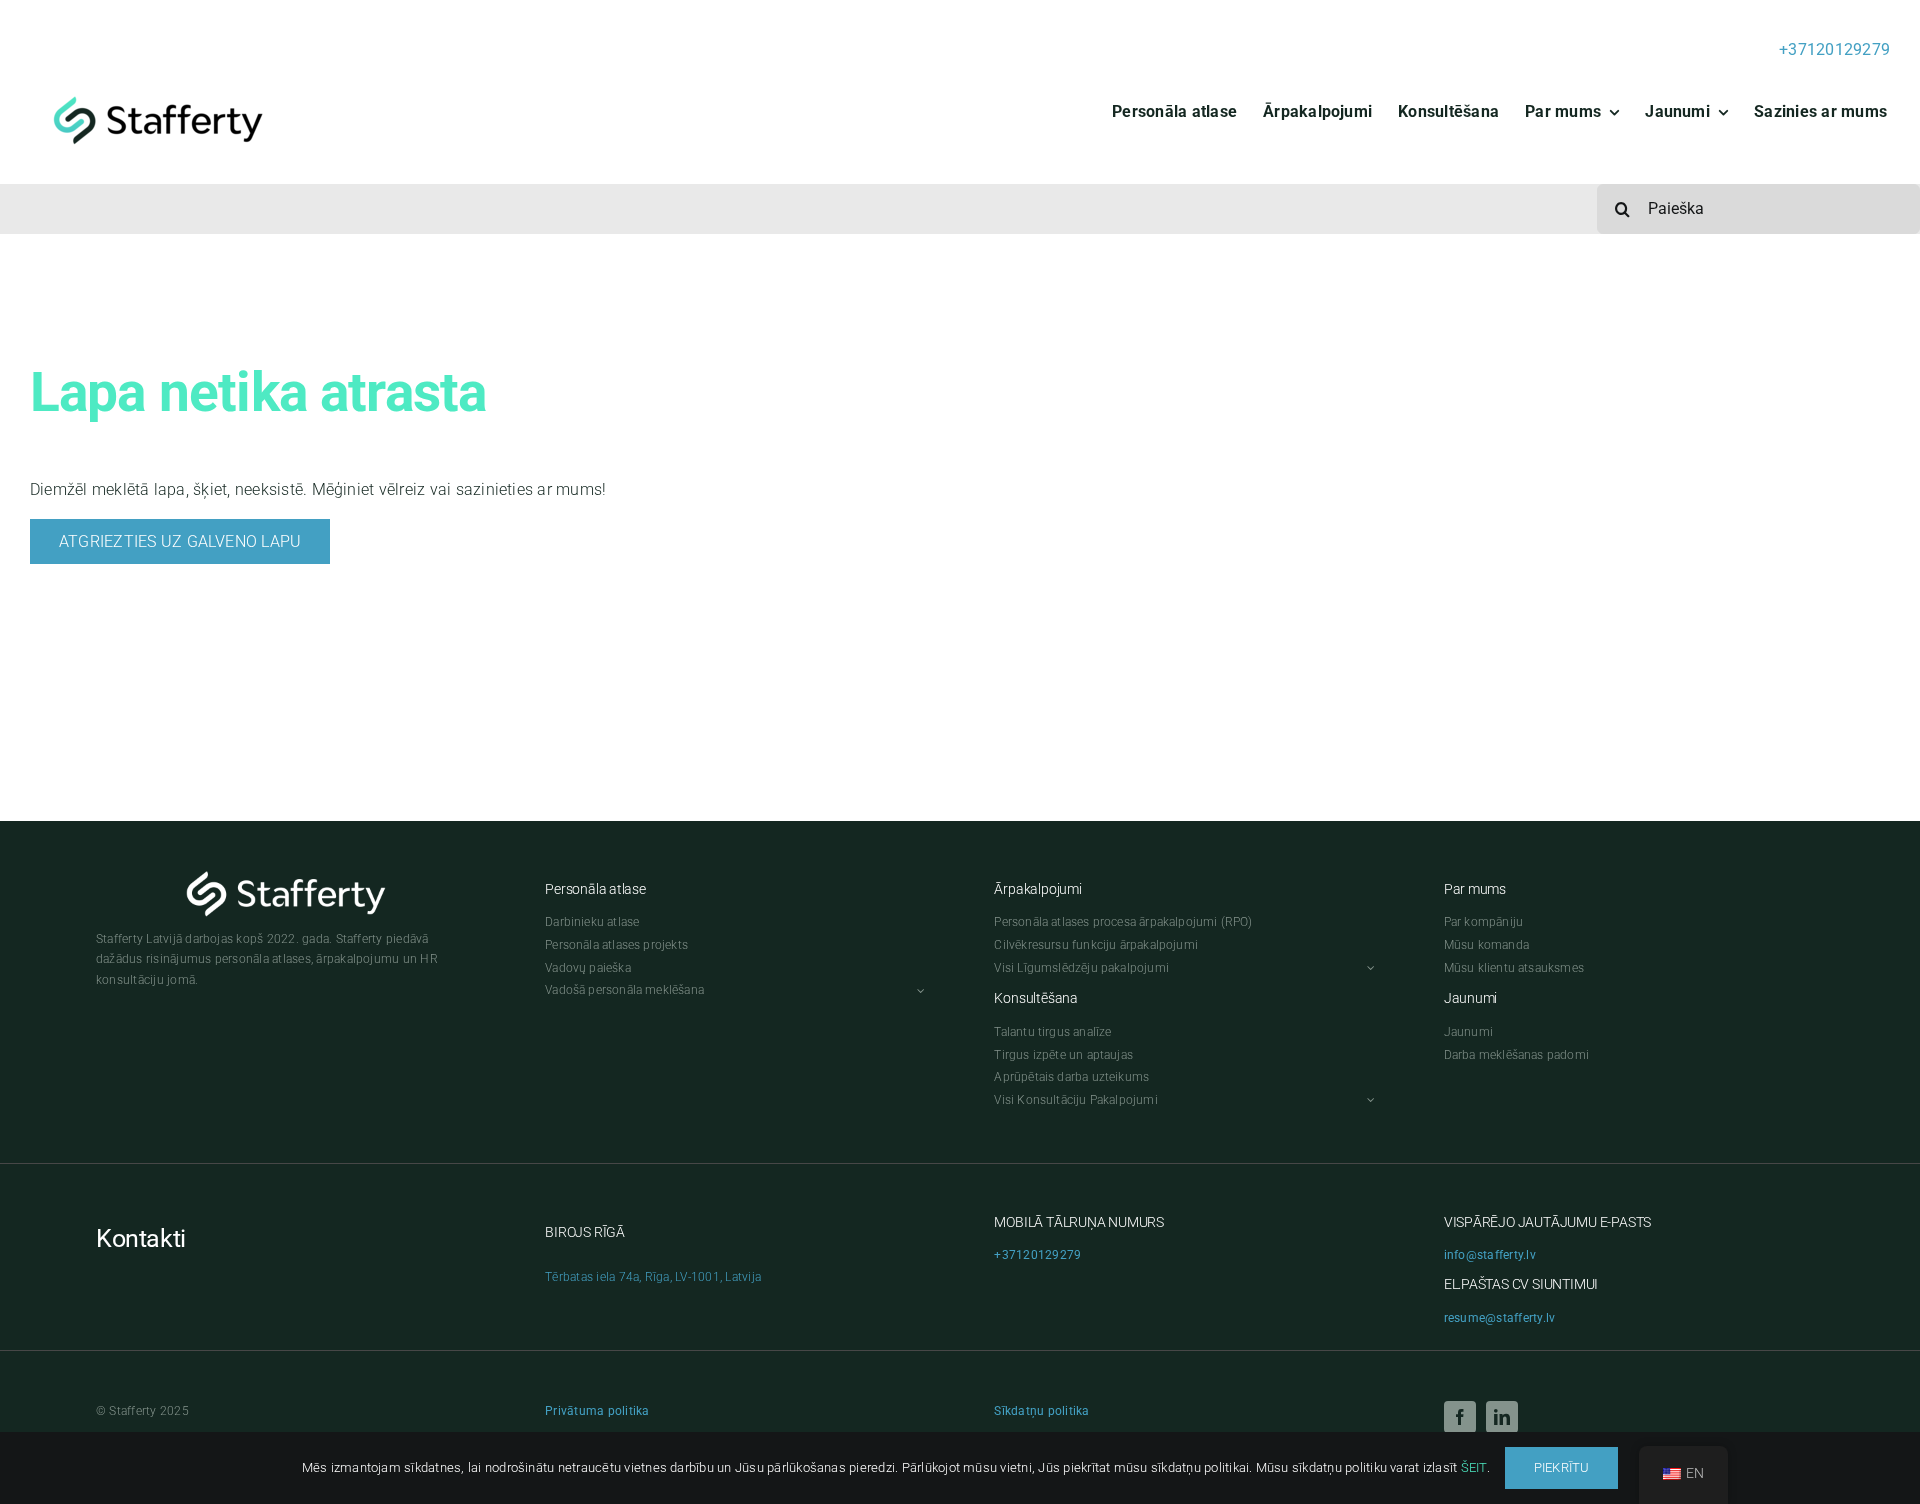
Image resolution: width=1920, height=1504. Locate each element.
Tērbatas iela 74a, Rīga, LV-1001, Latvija (653, 1277)
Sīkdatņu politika (1041, 1411)
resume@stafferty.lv (1500, 1318)
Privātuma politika (597, 1411)
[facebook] (1460, 1417)
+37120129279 (1834, 49)
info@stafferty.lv (1490, 1255)
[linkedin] (1502, 1417)
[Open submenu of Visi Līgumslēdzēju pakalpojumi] (1368, 968)
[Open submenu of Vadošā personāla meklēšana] (918, 990)
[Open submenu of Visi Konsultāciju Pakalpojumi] (1368, 1100)
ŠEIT (1474, 1467)
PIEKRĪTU (1562, 1467)
